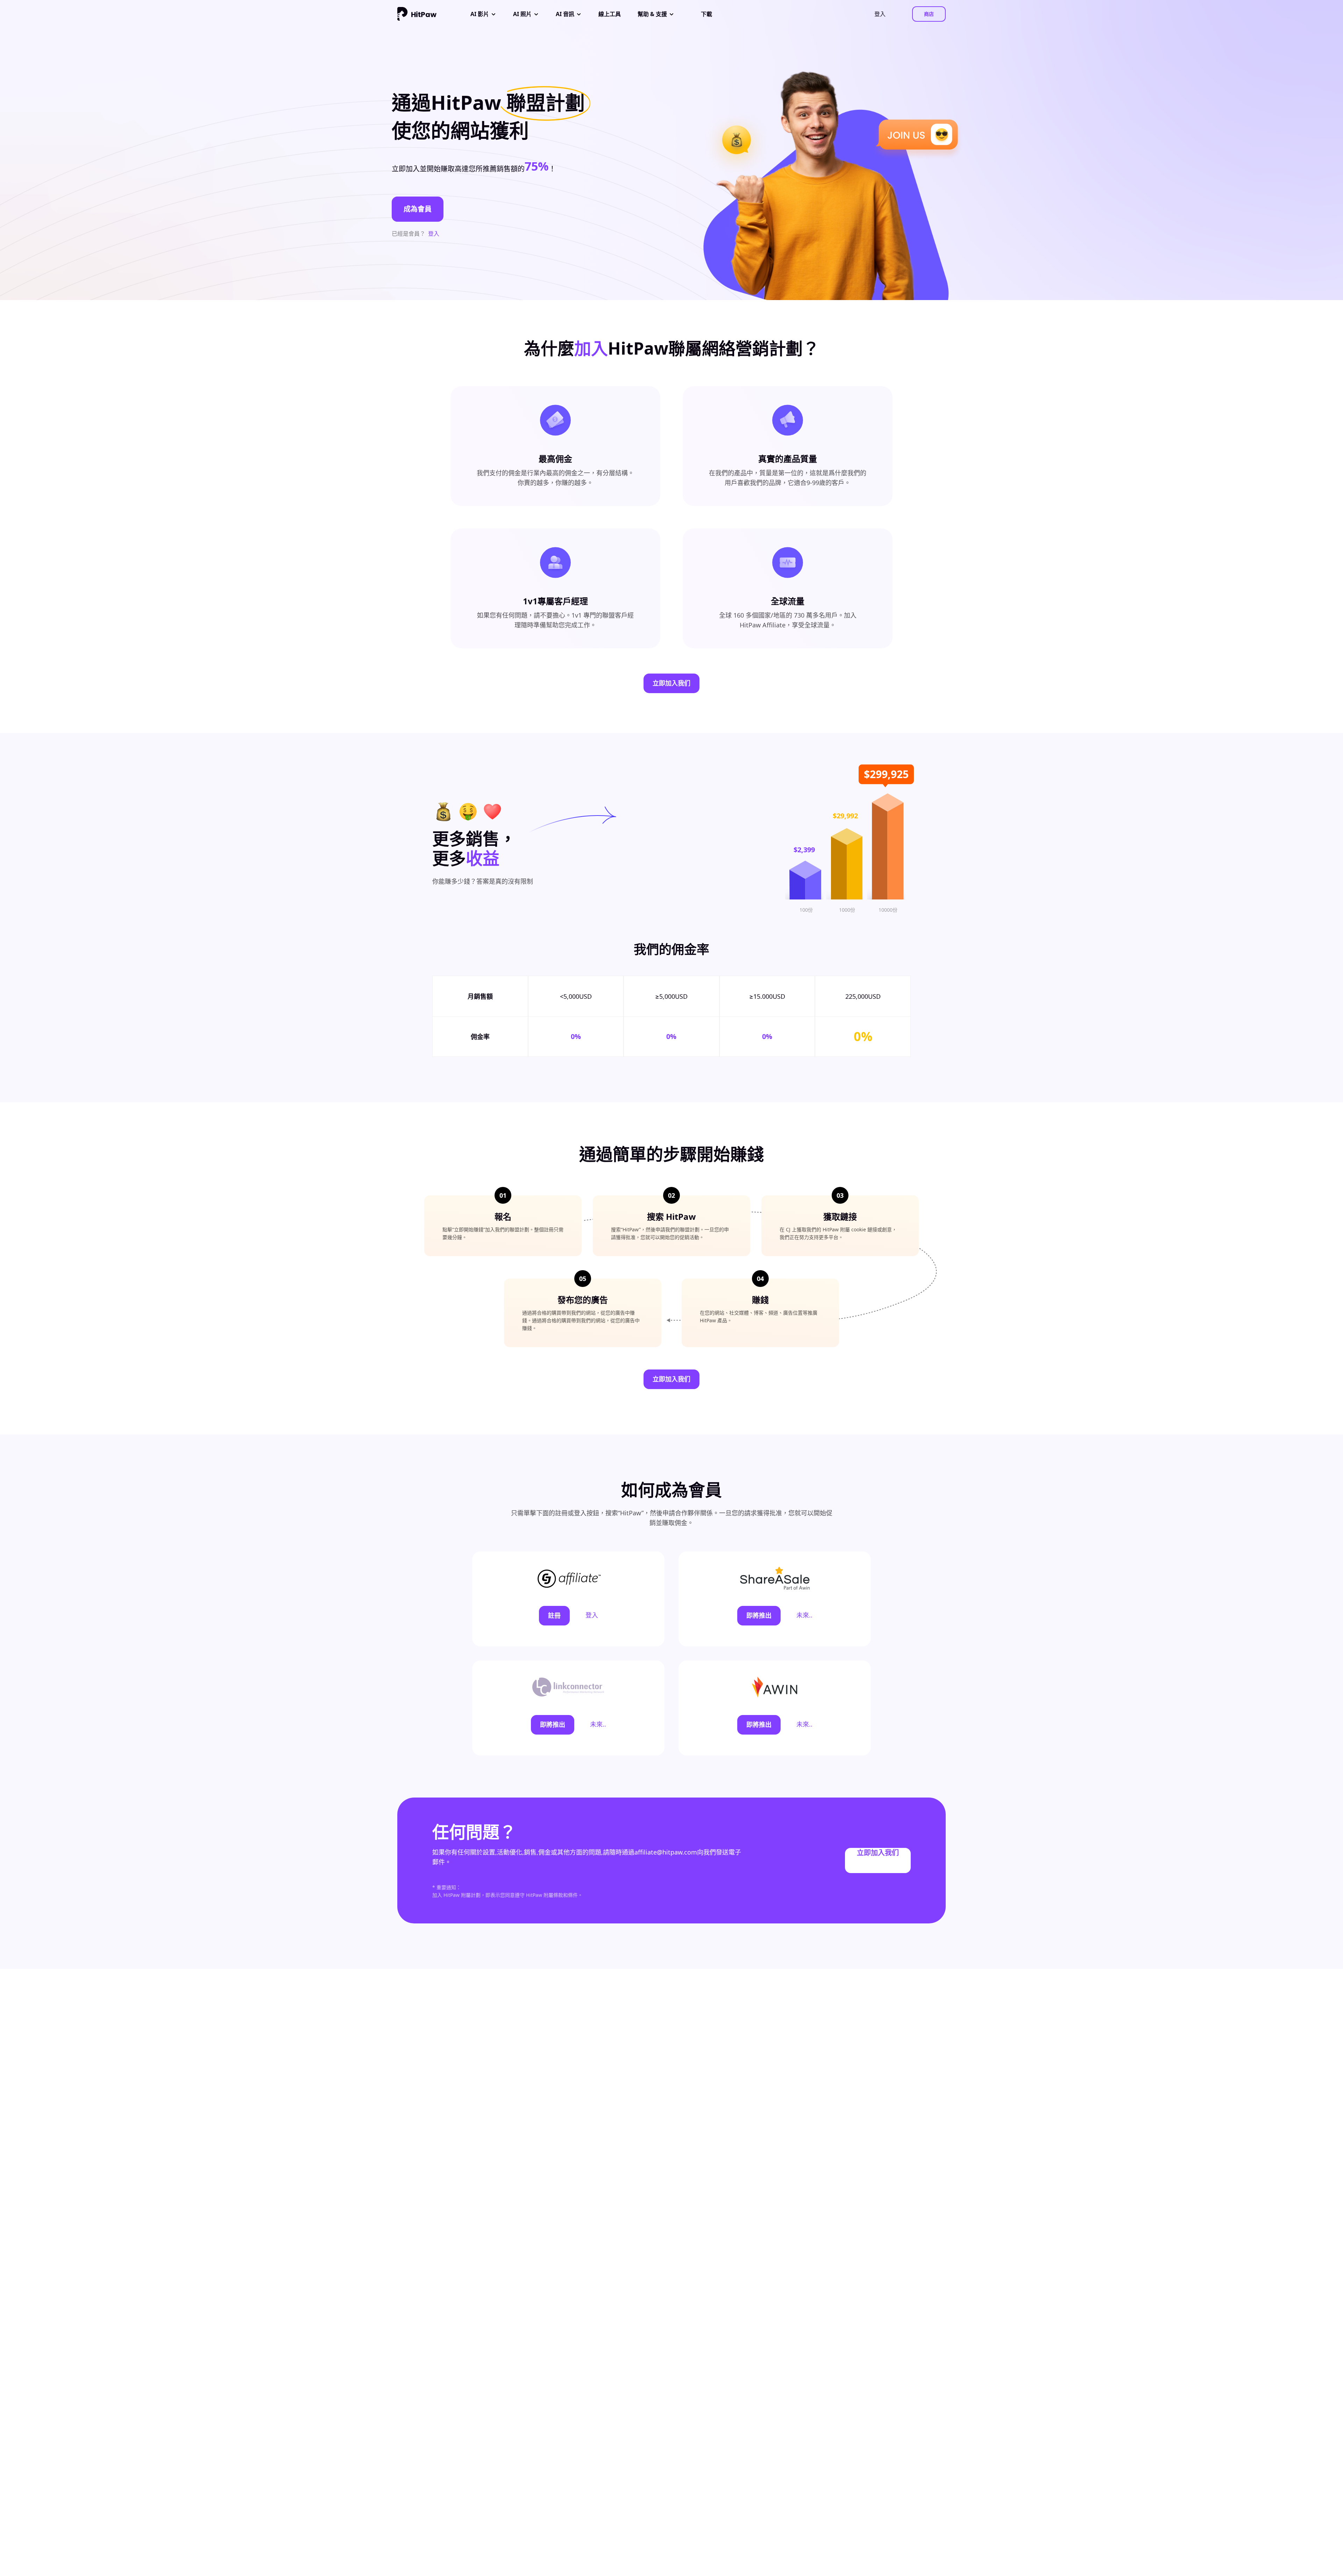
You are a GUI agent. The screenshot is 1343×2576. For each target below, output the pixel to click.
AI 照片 (522, 14)
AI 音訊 (565, 14)
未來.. (804, 1615)
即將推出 (759, 1615)
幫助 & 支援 (652, 14)
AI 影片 (480, 14)
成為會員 (418, 209)
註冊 (554, 1615)
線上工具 (610, 14)
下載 (706, 14)
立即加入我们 (671, 683)
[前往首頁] (417, 14)
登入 (434, 234)
